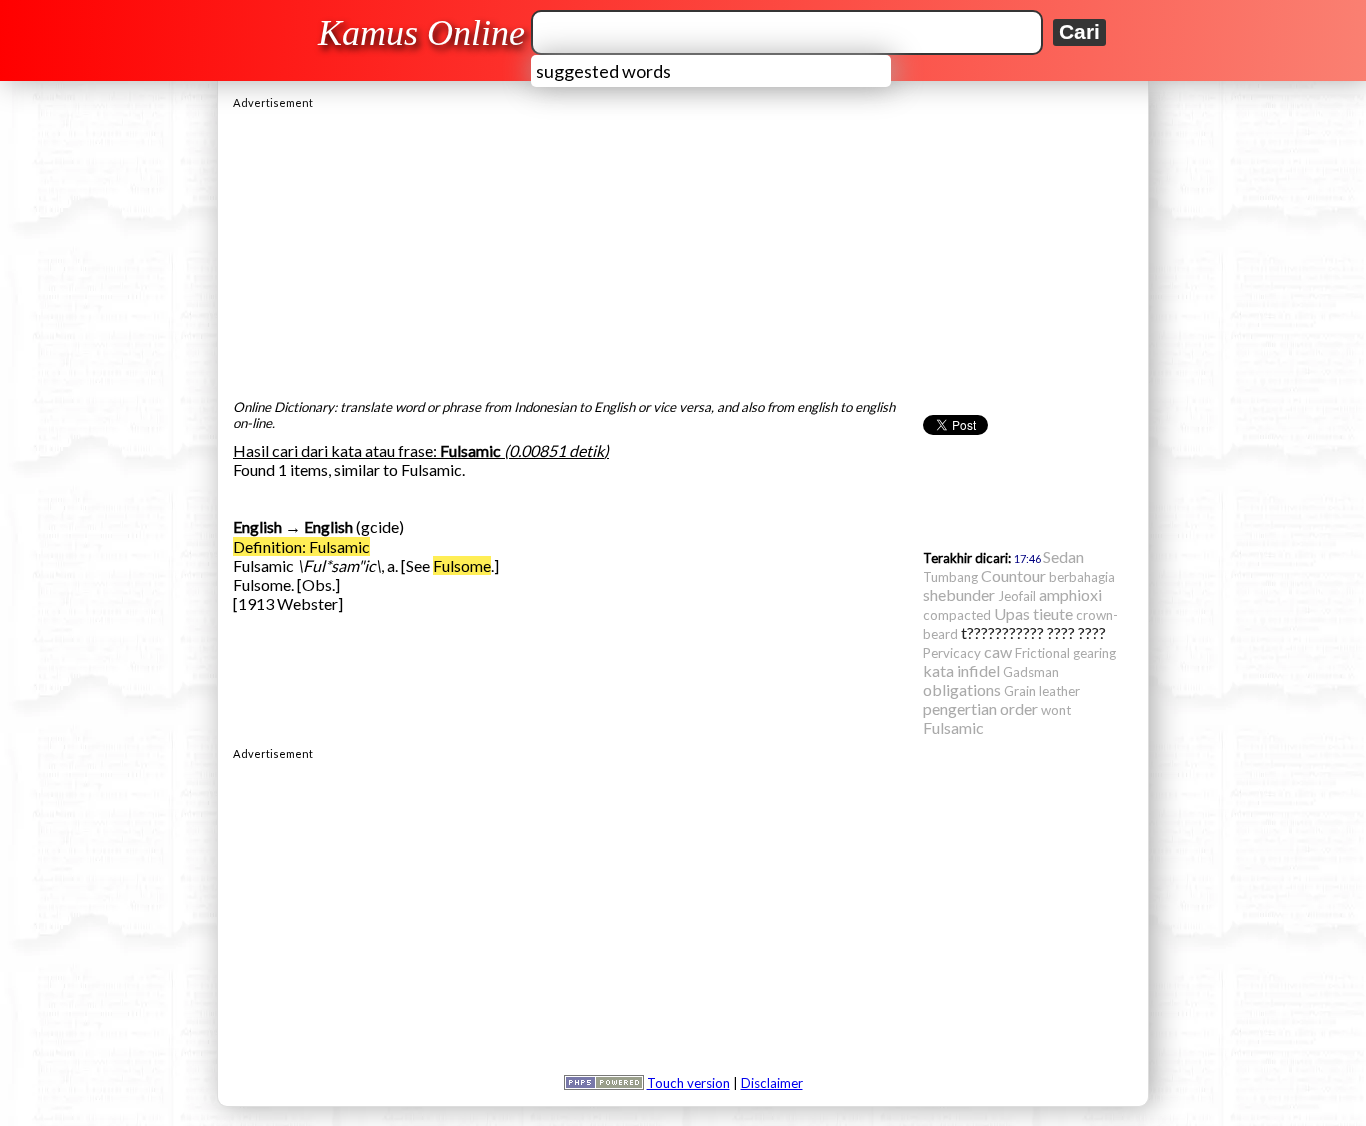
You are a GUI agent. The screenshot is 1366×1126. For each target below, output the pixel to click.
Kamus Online (421, 33)
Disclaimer (772, 1083)
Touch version (688, 1083)
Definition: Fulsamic (301, 546)
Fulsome (462, 565)
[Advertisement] (683, 249)
